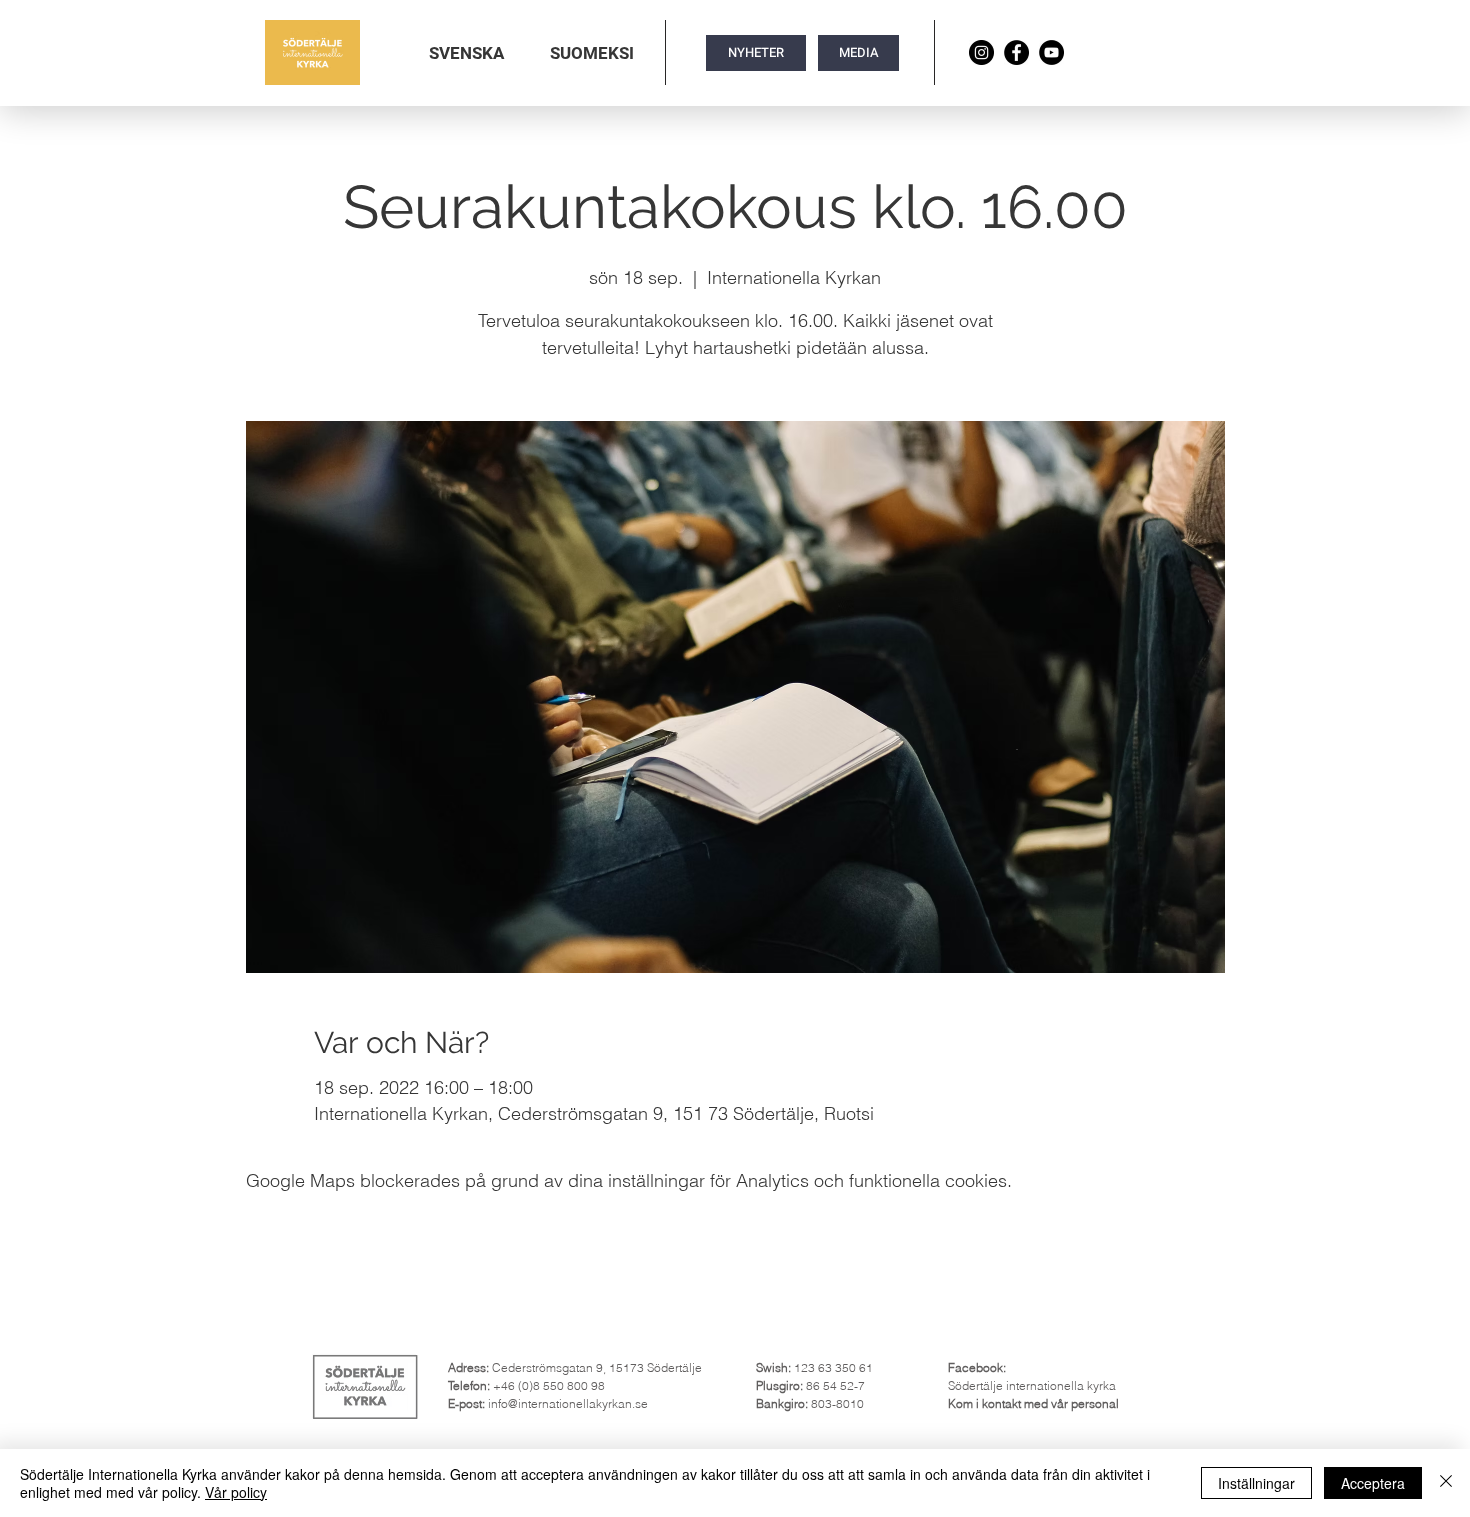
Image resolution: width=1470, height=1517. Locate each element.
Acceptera (1373, 1483)
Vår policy (236, 1492)
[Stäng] (1446, 1483)
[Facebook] (1016, 52)
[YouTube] (1051, 52)
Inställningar (1256, 1483)
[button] (466, 53)
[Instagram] (981, 52)
